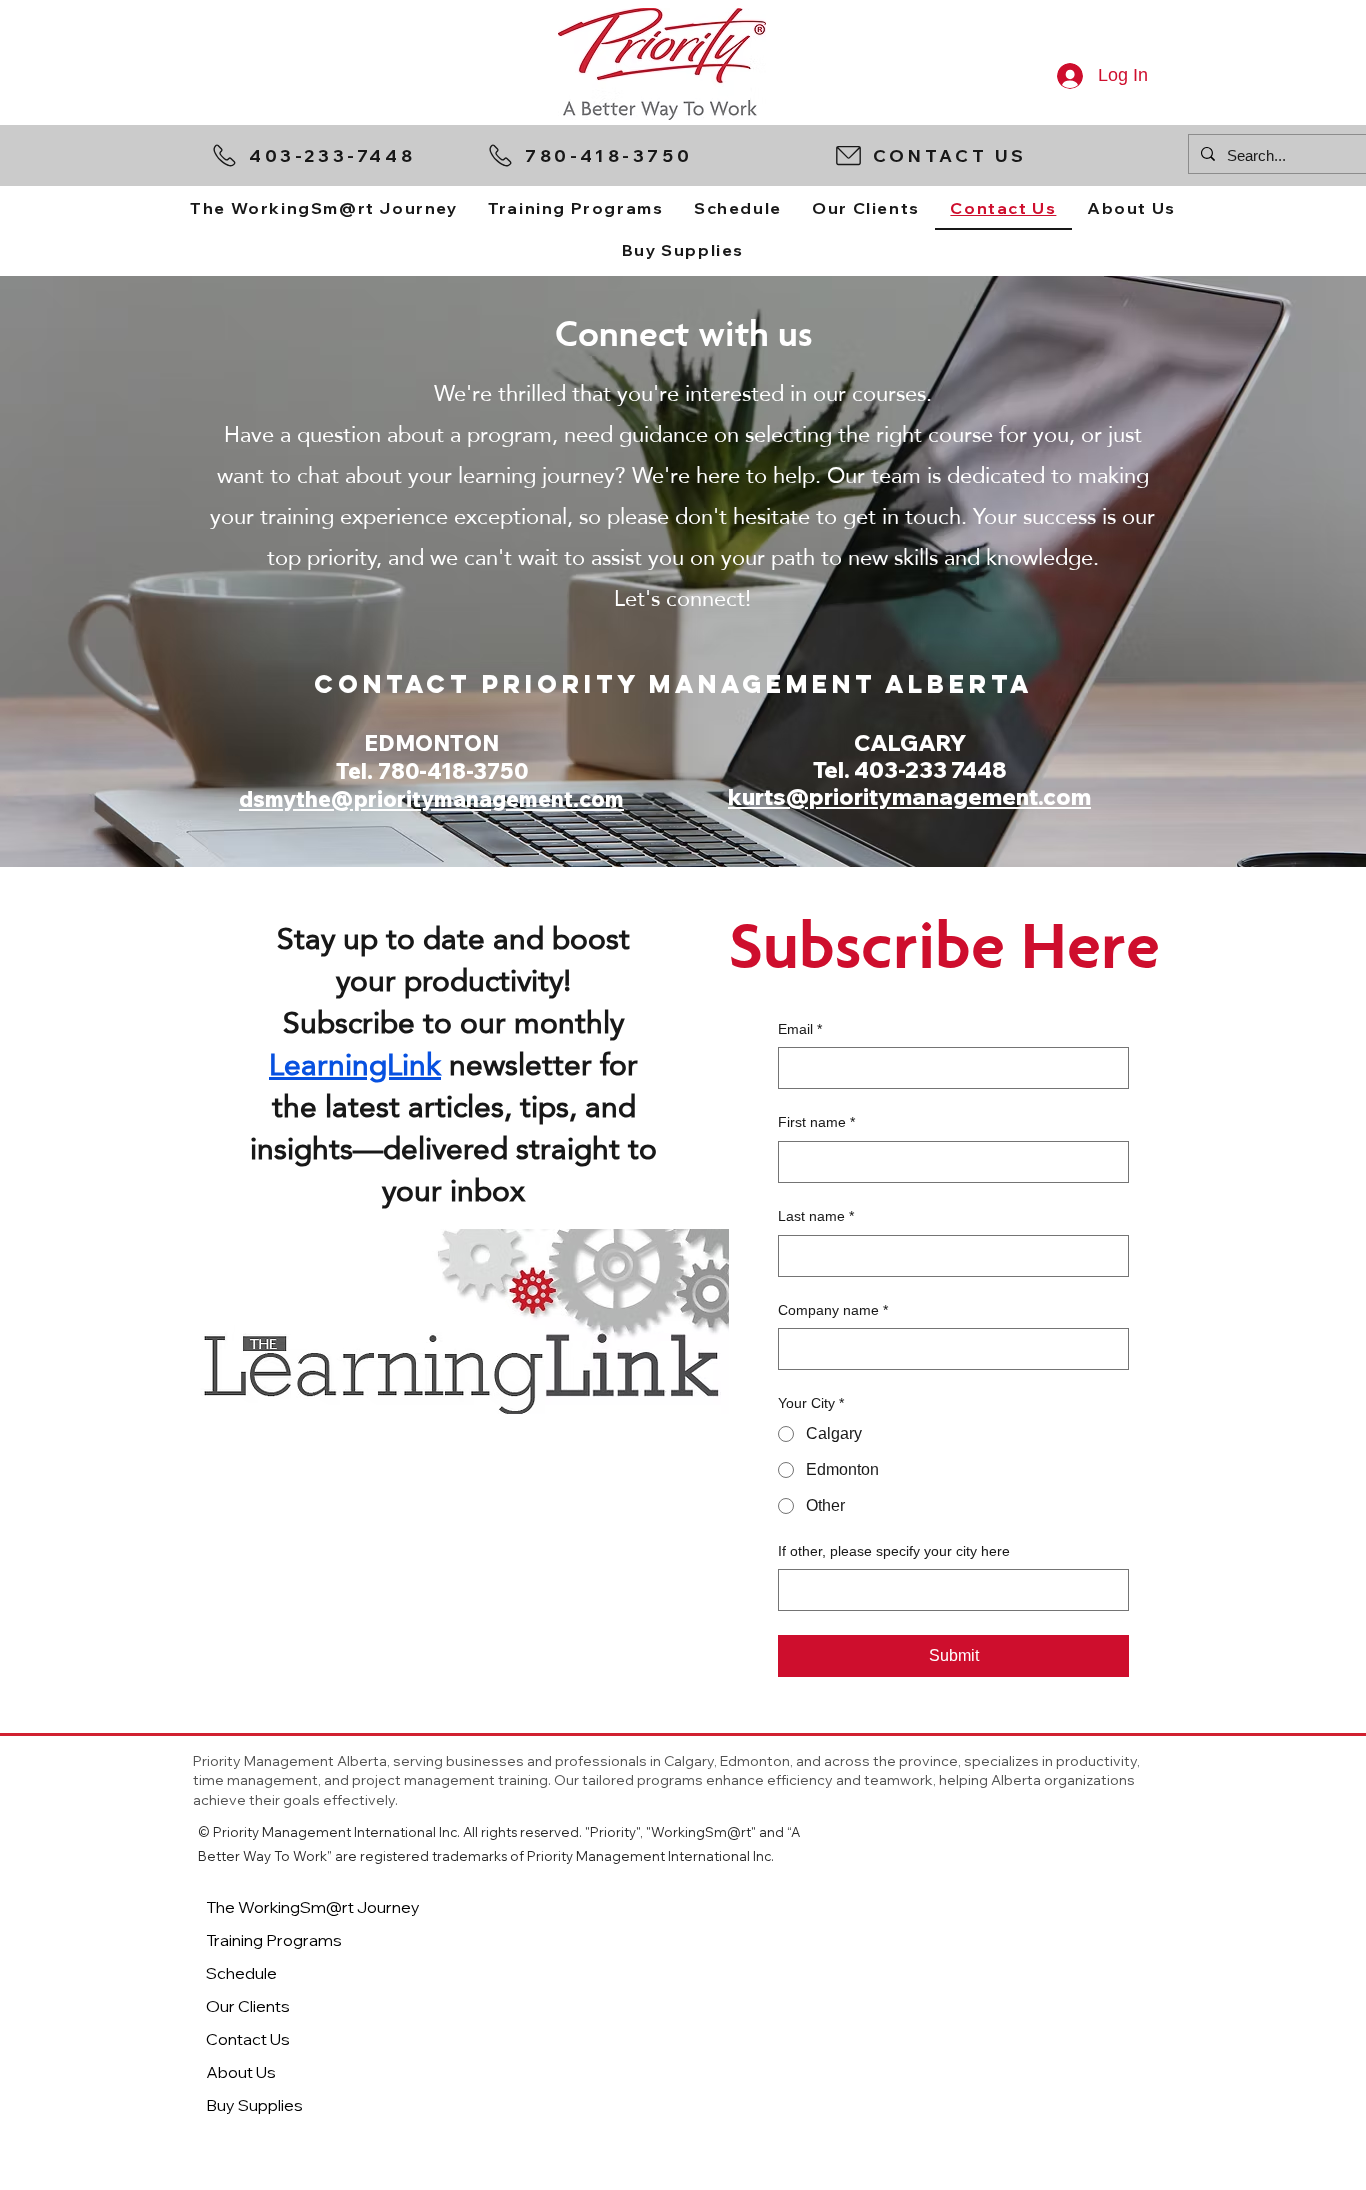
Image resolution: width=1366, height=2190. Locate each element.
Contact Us (248, 2039)
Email (800, 1029)
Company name (833, 1310)
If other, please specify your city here (894, 1551)
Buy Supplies (254, 2105)
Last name (816, 1216)
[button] (1002, 155)
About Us (241, 2072)
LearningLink (355, 1064)
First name (816, 1122)
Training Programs (274, 1940)
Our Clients (248, 2006)
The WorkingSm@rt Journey (313, 1907)
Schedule (241, 1973)
